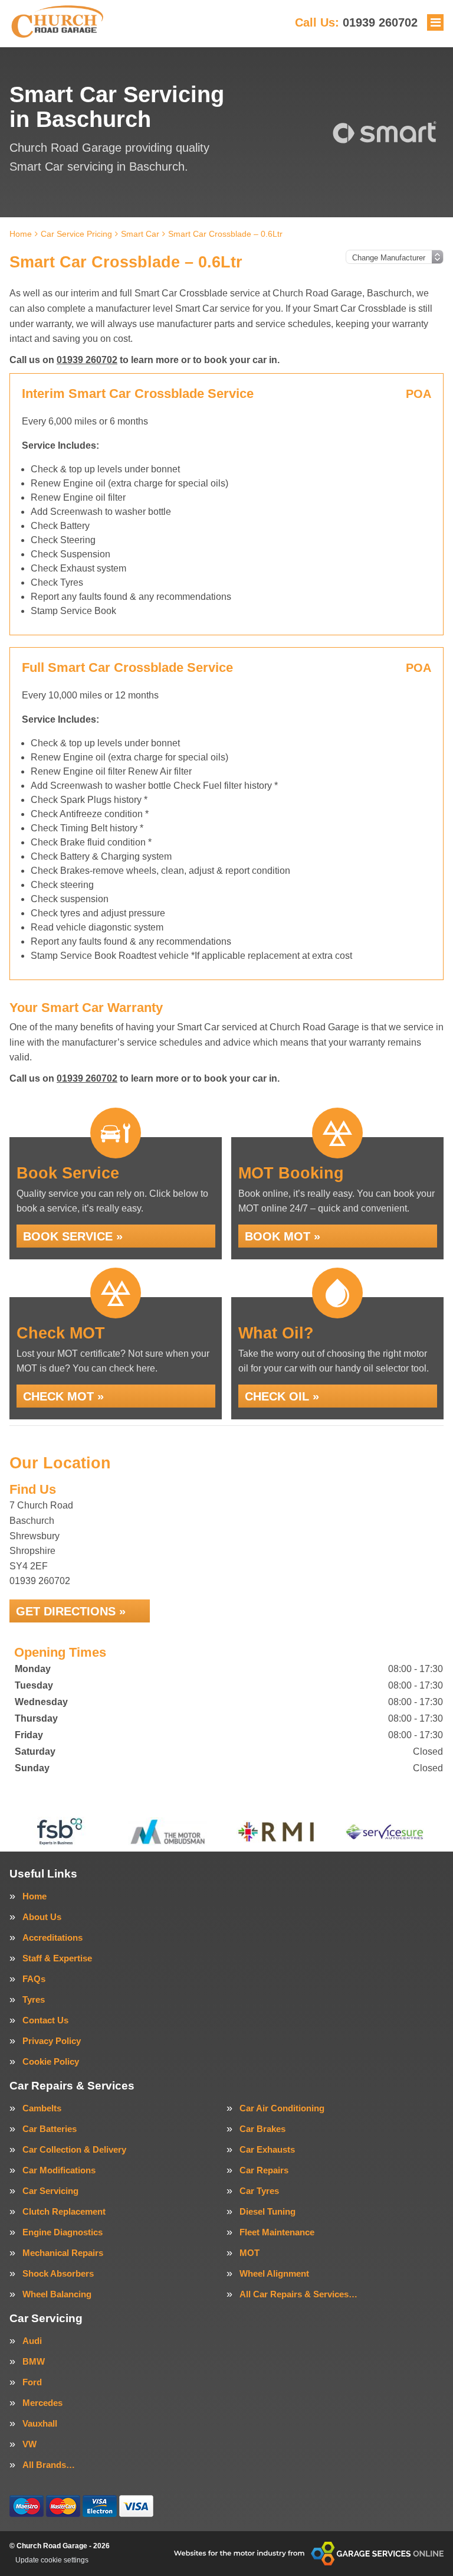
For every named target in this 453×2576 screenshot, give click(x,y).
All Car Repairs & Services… (298, 2294)
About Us (42, 1917)
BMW (34, 2361)
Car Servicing (50, 2191)
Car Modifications (59, 2170)
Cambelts (42, 2108)
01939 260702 (356, 22)
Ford (32, 2382)
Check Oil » (282, 1396)
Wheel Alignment (274, 2273)
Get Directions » (71, 1611)
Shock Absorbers (58, 2273)
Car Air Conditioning (282, 2108)
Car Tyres (259, 2191)
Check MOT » (63, 1396)
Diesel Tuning (267, 2211)
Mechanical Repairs (63, 2253)
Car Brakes (262, 2129)
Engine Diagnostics (63, 2232)
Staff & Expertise (57, 1958)
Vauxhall (40, 2423)
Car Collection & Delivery (74, 2149)
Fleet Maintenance (277, 2232)
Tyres (34, 1999)
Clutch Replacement (64, 2211)
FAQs (34, 1979)
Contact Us (45, 2020)
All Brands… (49, 2465)
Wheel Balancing (57, 2294)
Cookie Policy (51, 2061)
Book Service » (73, 1236)
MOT (250, 2253)
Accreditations (52, 1937)
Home (35, 1896)
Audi (32, 2341)
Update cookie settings (52, 2560)
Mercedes (42, 2403)
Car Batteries (50, 2129)
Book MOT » (283, 1236)
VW (29, 2444)
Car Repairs (264, 2170)
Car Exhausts (267, 2149)
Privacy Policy (52, 2041)
